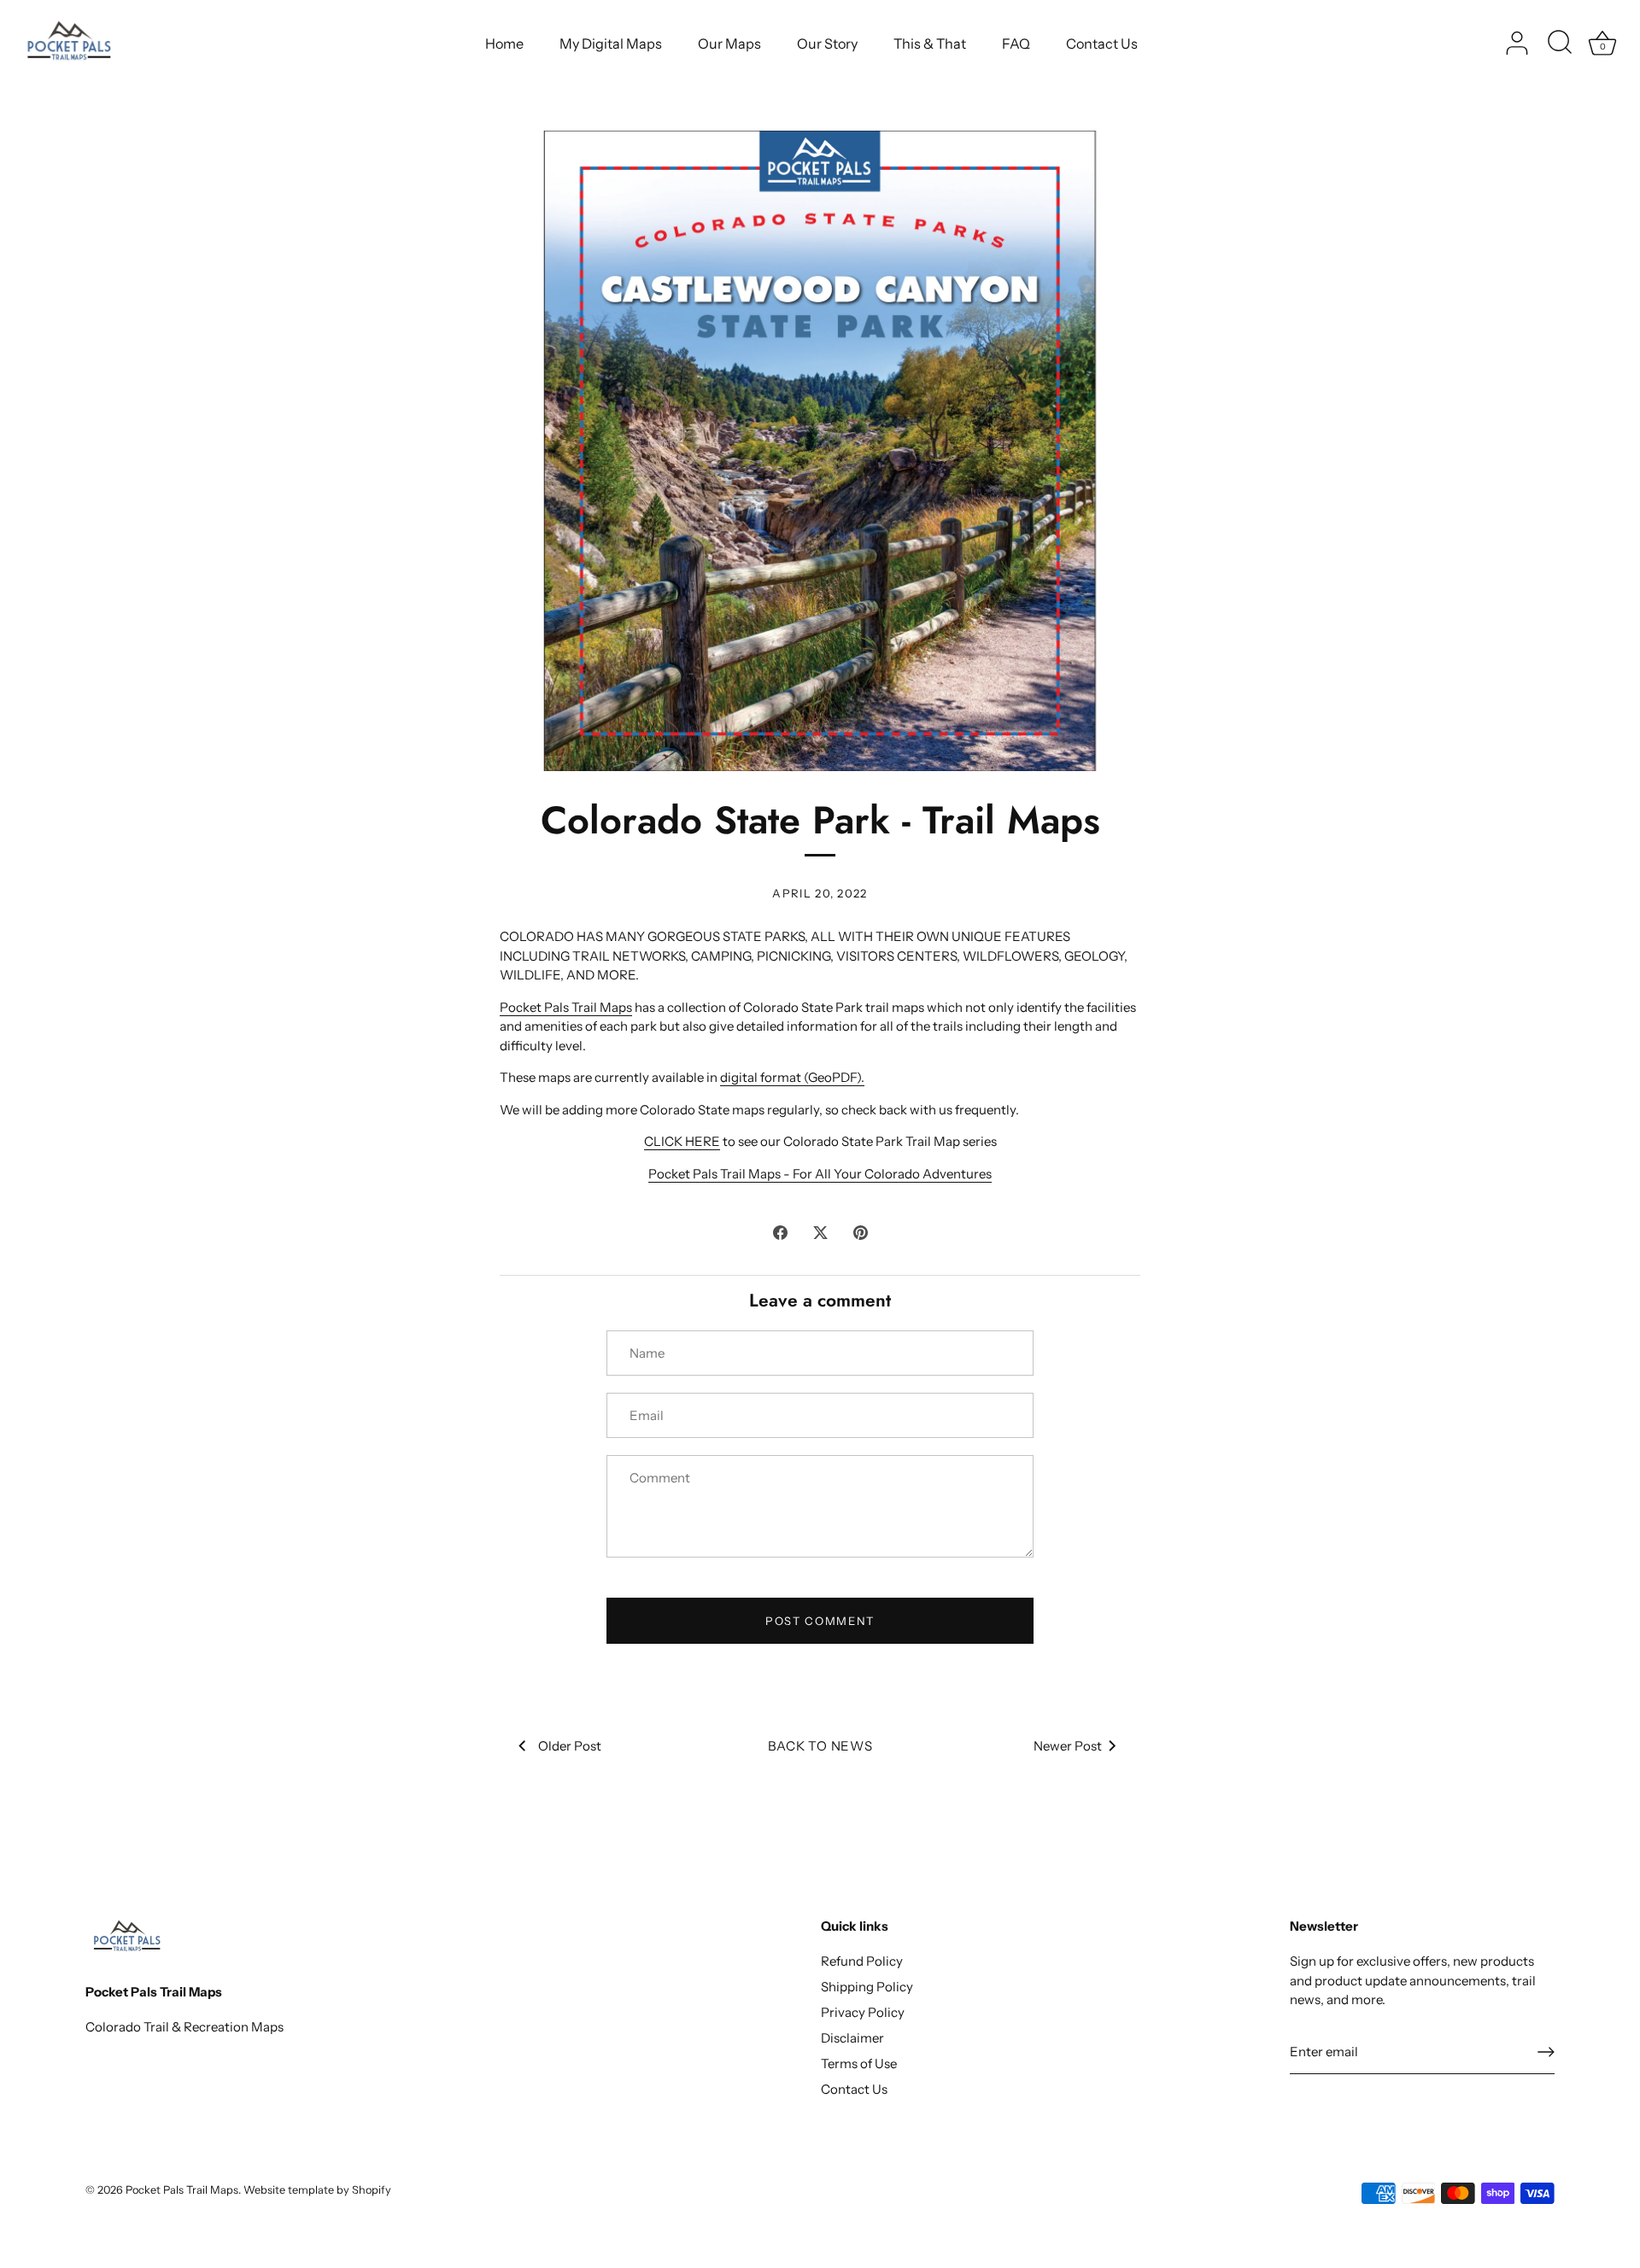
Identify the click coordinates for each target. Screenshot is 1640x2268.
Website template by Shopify (317, 2190)
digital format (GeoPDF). (792, 1077)
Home (504, 44)
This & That (930, 44)
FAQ (1016, 44)
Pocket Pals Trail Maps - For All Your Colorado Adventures (820, 1174)
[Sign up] (1546, 2052)
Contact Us (1102, 44)
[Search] (1560, 44)
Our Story (827, 44)
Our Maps (729, 44)
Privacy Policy (863, 2012)
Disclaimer (852, 2038)
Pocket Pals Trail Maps (566, 1007)
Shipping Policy (867, 1987)
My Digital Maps (611, 44)
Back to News (820, 1746)
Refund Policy (862, 1961)
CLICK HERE (682, 1141)
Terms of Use (859, 2063)
